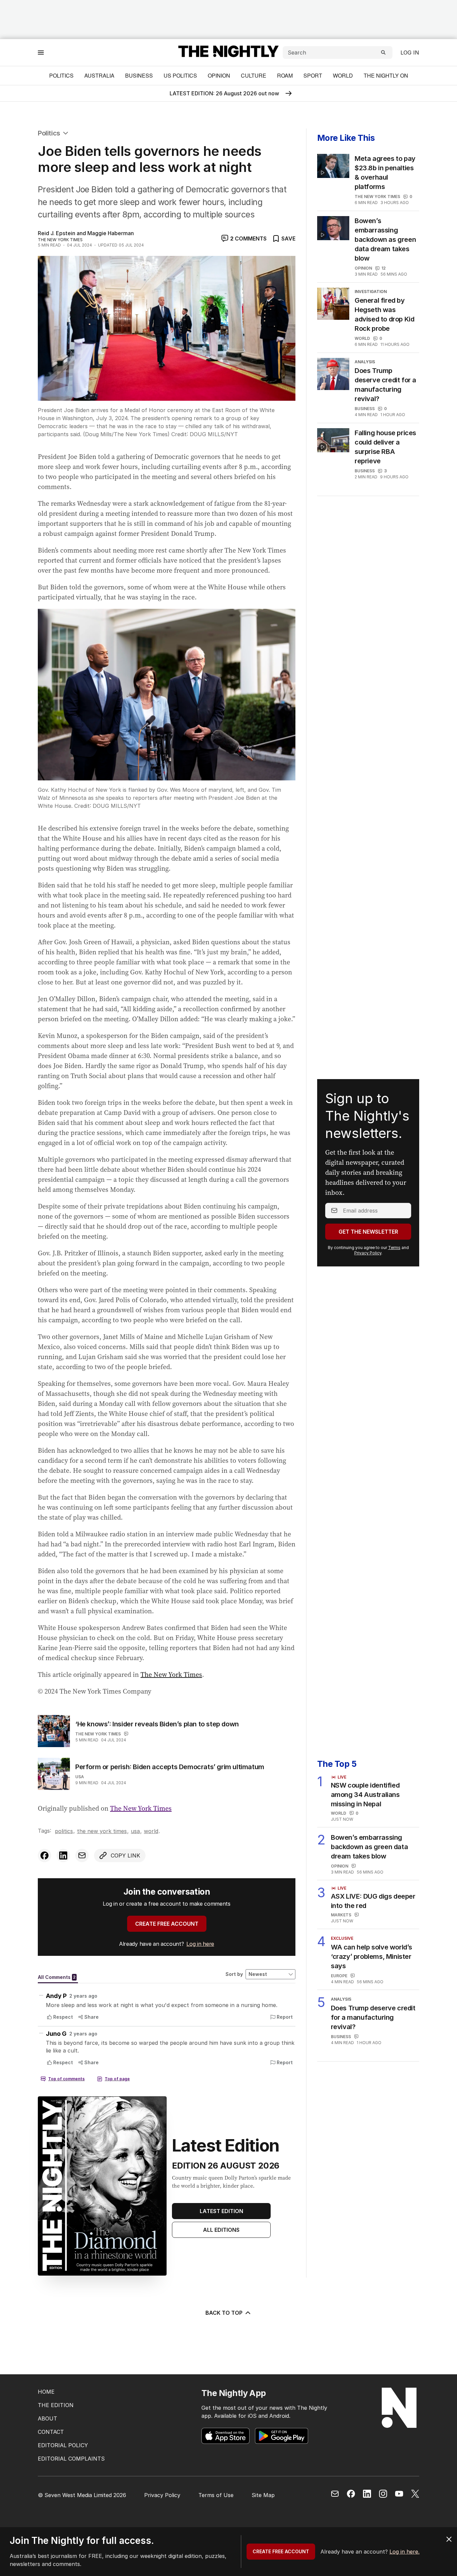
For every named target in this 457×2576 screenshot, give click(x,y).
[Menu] (41, 52)
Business (139, 75)
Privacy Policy (368, 1253)
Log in (410, 53)
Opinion (219, 75)
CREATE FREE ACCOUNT (167, 1924)
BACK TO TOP (224, 2313)
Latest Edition (221, 2211)
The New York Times (171, 1675)
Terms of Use (216, 2495)
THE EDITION (56, 2405)
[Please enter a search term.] (383, 53)
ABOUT (48, 2418)
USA (80, 1777)
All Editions (221, 2230)
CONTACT (51, 2432)
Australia (99, 75)
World (343, 75)
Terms (394, 1248)
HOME (46, 2392)
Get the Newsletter (368, 1232)
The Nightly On (386, 75)
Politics (61, 75)
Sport (313, 75)
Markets (341, 1915)
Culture (254, 75)
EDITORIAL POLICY (63, 2445)
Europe (339, 1976)
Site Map (263, 2495)
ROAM (285, 75)
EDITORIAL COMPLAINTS (71, 2459)
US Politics (180, 75)
